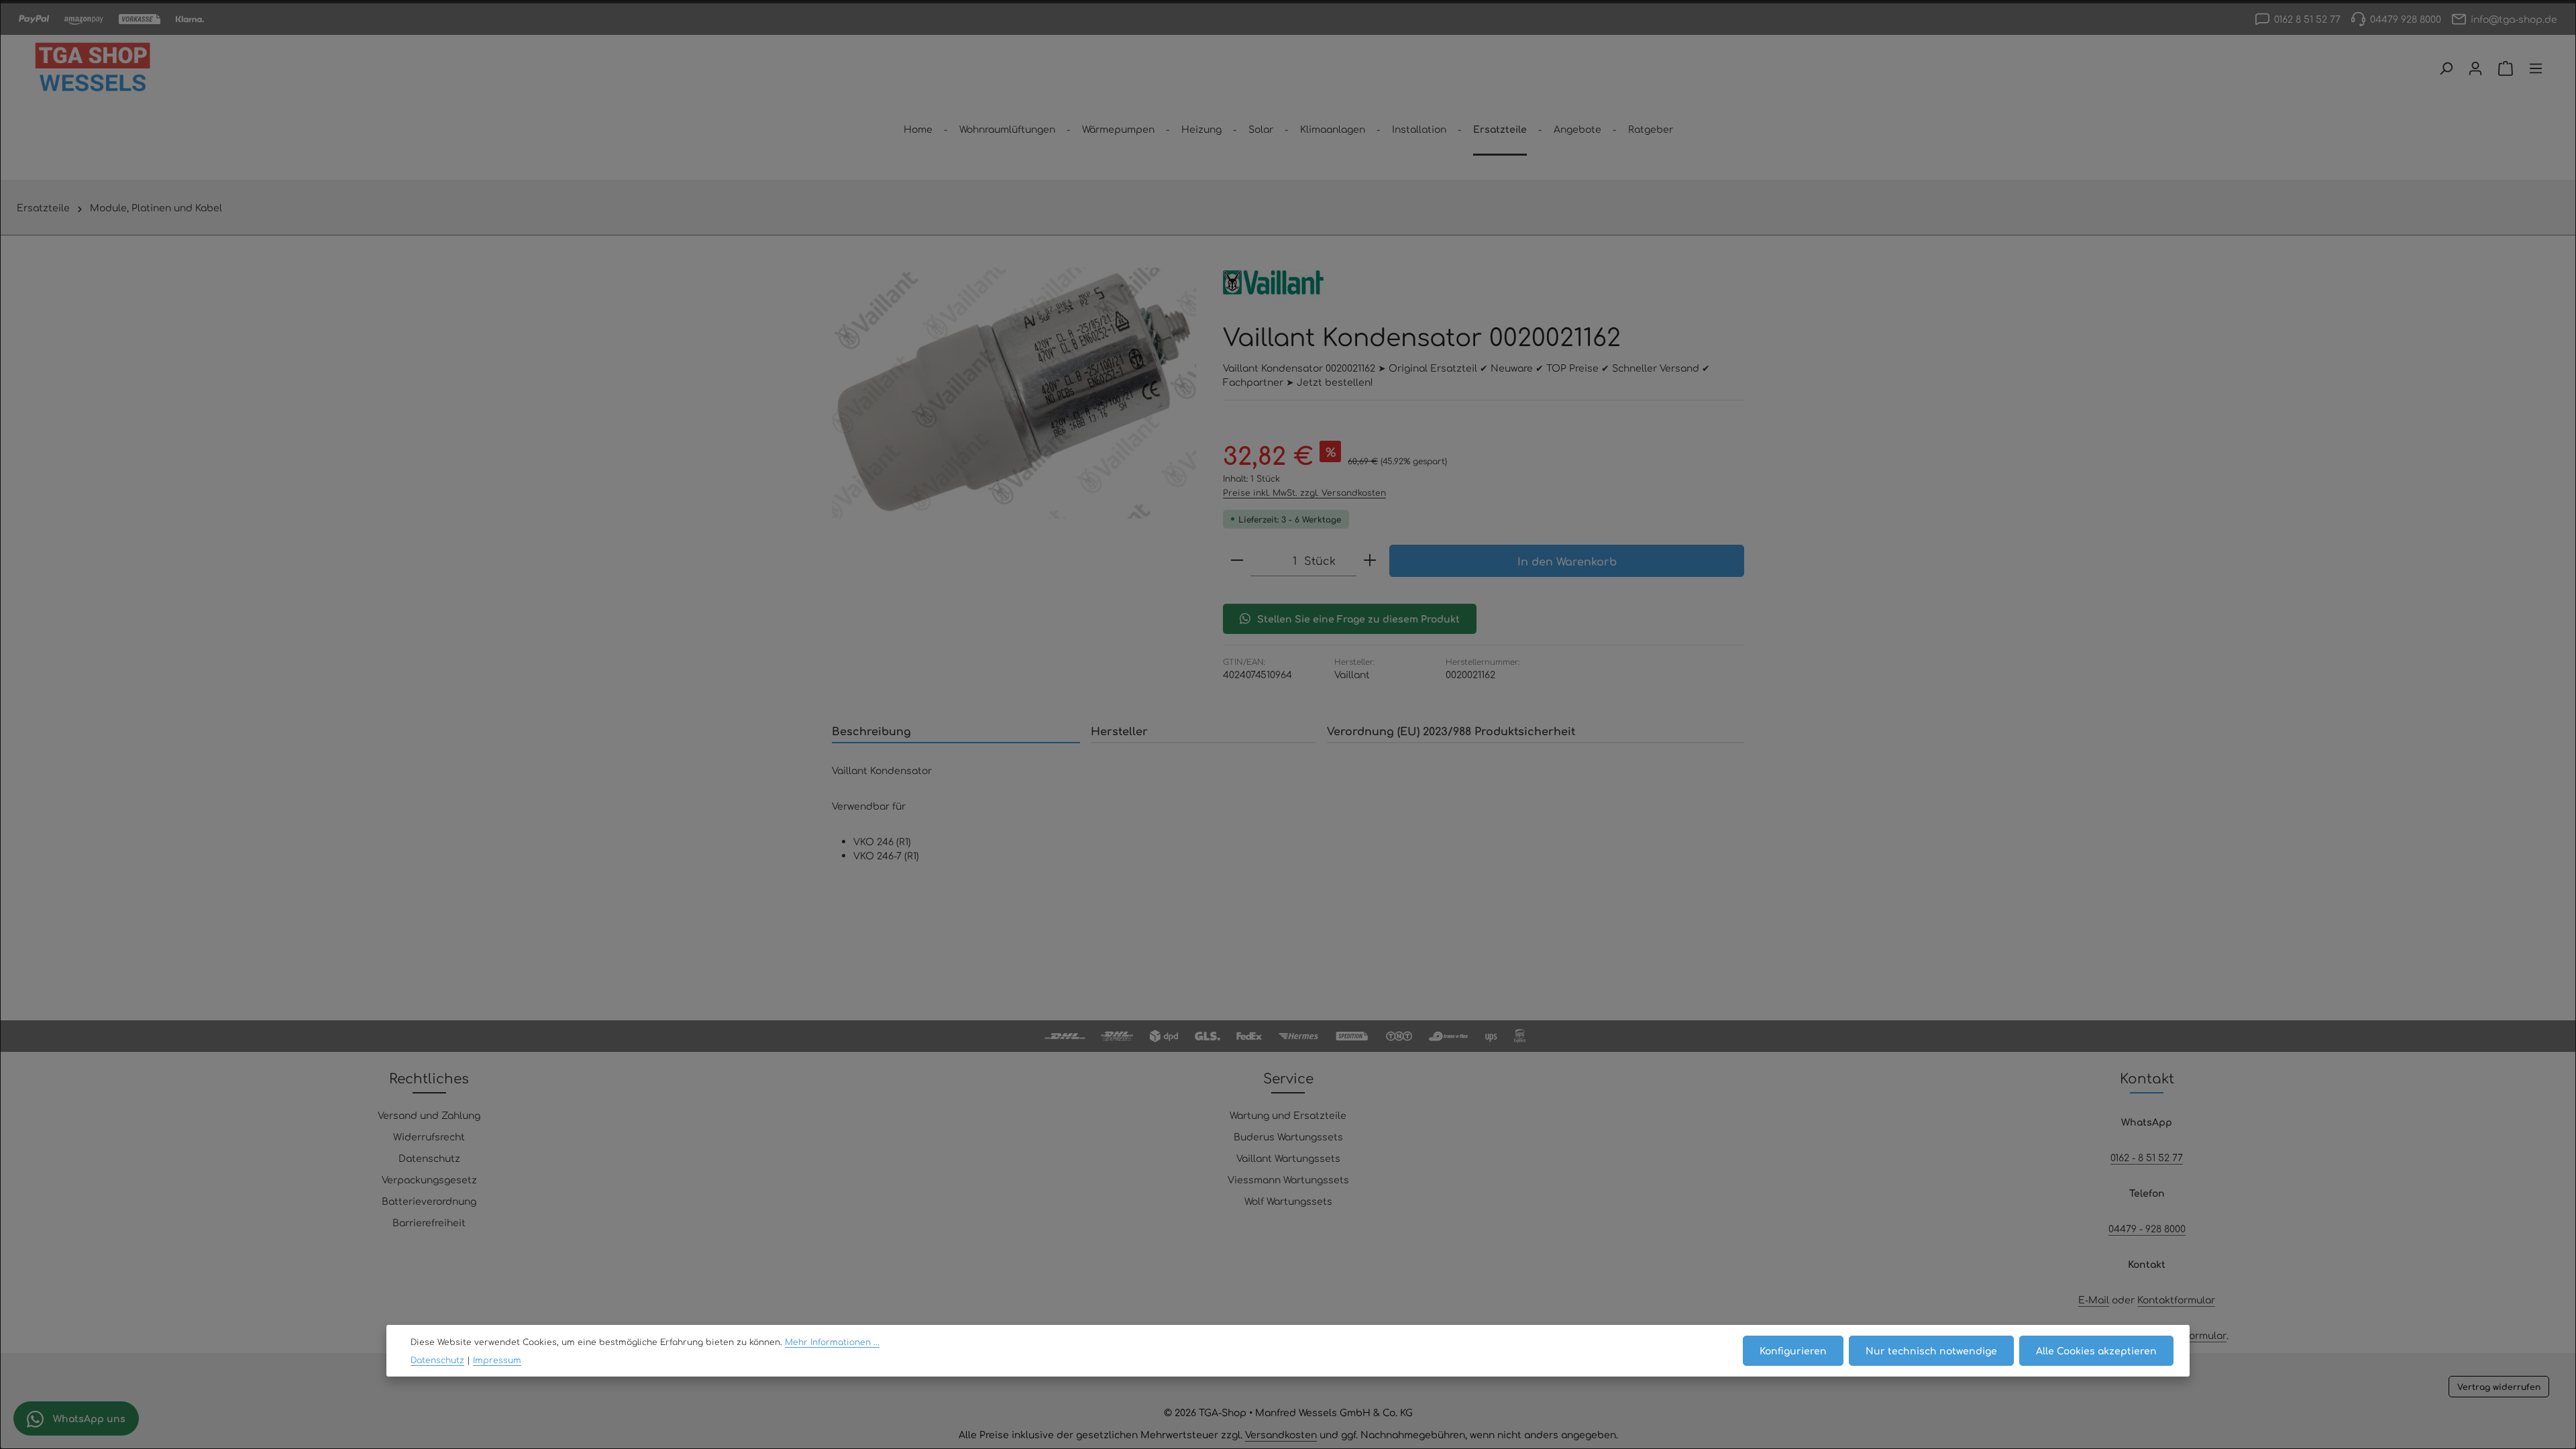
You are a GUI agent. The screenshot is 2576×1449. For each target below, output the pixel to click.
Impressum (497, 1360)
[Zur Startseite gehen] (93, 68)
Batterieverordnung (429, 1201)
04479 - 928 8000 (2147, 1228)
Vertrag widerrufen (2499, 1387)
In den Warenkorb (1567, 561)
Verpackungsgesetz (429, 1179)
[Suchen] (2446, 68)
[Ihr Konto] (2475, 68)
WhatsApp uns (88, 1418)
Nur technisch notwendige (1931, 1350)
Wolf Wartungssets (1288, 1201)
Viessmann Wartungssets (1288, 1179)
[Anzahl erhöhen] (1370, 560)
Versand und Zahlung (429, 1115)
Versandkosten (1281, 1434)
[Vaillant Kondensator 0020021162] (1014, 393)
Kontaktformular (2176, 1299)
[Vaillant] (1273, 282)
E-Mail (2094, 1299)
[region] (1014, 393)
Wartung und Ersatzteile (1288, 1115)
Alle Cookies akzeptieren (2096, 1350)
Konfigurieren (1793, 1350)
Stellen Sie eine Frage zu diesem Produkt (1358, 619)
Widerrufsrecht (429, 1136)
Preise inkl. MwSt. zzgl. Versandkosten (1304, 492)
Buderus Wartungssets (1288, 1136)
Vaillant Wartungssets (1288, 1158)
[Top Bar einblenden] (2536, 68)
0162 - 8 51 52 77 (2147, 1157)
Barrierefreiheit (429, 1222)
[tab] (956, 731)
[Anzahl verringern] (1237, 560)
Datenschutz (429, 1158)
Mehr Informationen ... (832, 1342)
